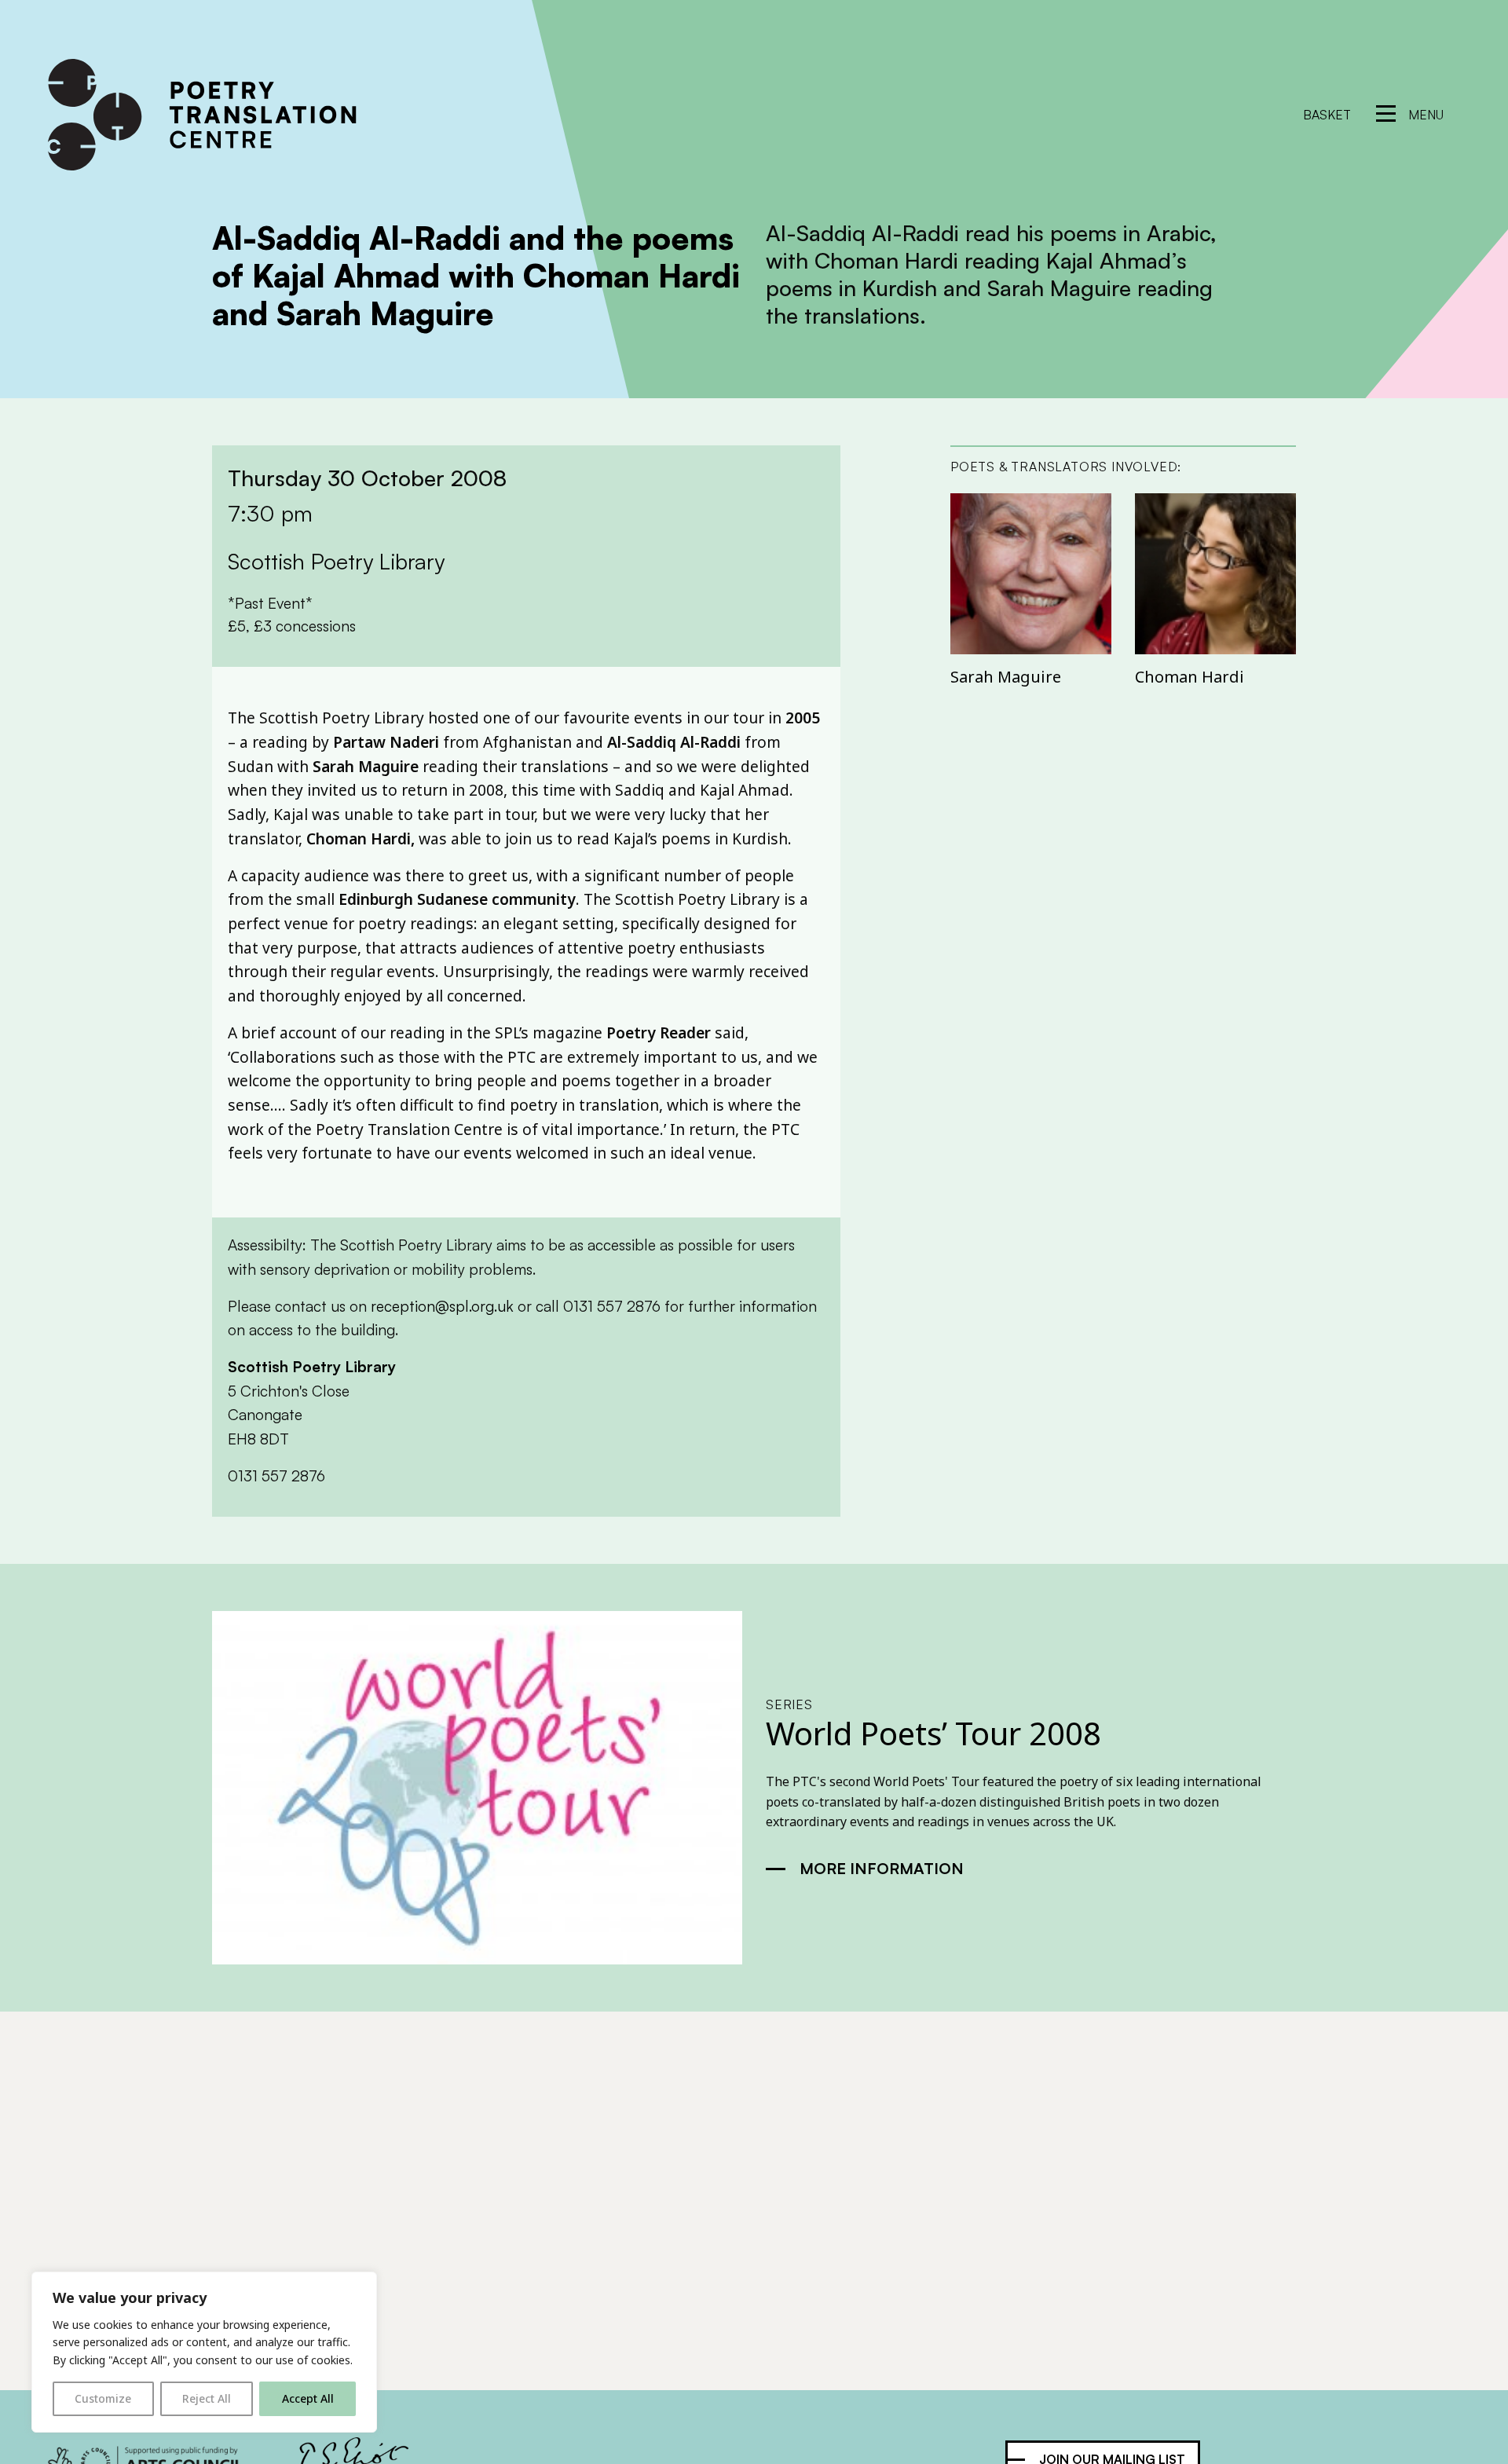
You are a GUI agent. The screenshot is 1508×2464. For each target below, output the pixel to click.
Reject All (207, 2398)
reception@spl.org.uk (442, 1306)
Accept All (308, 2398)
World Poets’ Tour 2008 (933, 1733)
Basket (1327, 115)
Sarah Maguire (1006, 677)
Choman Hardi (1190, 677)
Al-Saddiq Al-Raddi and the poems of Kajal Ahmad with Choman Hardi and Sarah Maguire (476, 276)
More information (882, 1868)
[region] (204, 2352)
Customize (103, 2398)
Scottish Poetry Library (312, 1367)
